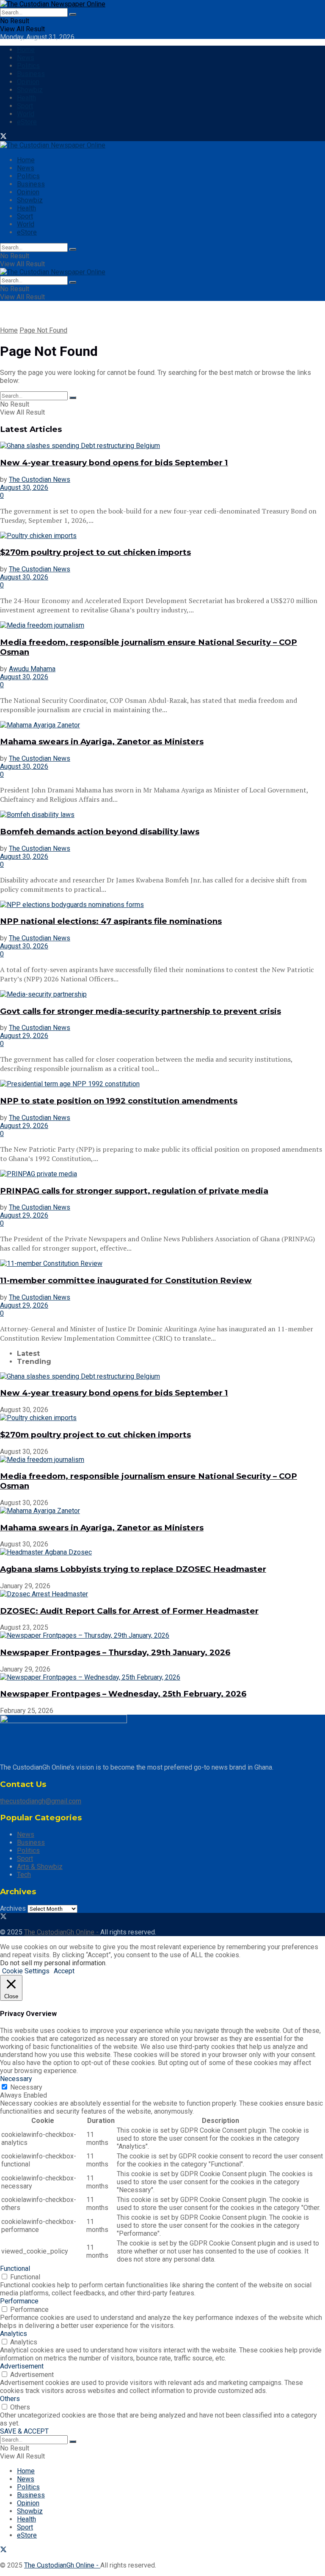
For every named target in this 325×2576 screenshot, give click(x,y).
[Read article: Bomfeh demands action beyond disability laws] (162, 815)
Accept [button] (64, 1971)
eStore (27, 122)
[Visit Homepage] (53, 4)
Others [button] (10, 2399)
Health (26, 98)
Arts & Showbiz (40, 1867)
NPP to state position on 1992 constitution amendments (119, 1101)
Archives (13, 1908)
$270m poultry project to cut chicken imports (95, 552)
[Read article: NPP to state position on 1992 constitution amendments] (162, 1084)
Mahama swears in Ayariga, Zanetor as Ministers (102, 742)
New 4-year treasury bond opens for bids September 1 (114, 463)
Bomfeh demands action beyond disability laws (100, 832)
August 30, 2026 (24, 488)
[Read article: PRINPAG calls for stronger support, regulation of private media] (162, 1174)
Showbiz (30, 90)
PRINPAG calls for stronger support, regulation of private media (134, 1191)
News (26, 58)
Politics (28, 66)
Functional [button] (15, 2269)
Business (31, 74)
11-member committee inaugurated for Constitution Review (126, 1280)
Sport (25, 106)
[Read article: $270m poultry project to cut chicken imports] (162, 536)
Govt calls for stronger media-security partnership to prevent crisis (140, 1011)
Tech (24, 1875)
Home (26, 50)
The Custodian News (40, 479)
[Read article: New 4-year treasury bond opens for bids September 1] (162, 446)
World (26, 114)
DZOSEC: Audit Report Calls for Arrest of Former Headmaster (129, 1611)
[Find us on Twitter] (3, 137)
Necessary (26, 2087)
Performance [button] (19, 2301)
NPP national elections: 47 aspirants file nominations (111, 921)
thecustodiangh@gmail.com (41, 1801)
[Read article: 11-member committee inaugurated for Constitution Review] (162, 1263)
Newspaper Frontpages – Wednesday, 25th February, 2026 (123, 1694)
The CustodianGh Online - (62, 1932)
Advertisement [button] (22, 2366)
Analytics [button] (14, 2334)
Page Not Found (43, 330)
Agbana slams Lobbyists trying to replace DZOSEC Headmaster (133, 1569)
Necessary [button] (16, 2079)
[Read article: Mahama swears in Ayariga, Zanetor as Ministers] (162, 725)
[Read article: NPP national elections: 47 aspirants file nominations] (162, 905)
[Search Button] (73, 14)
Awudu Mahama (32, 669)
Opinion (28, 82)
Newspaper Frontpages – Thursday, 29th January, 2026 (115, 1652)
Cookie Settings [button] (26, 1971)
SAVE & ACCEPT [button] (24, 2431)
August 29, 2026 (24, 1036)
